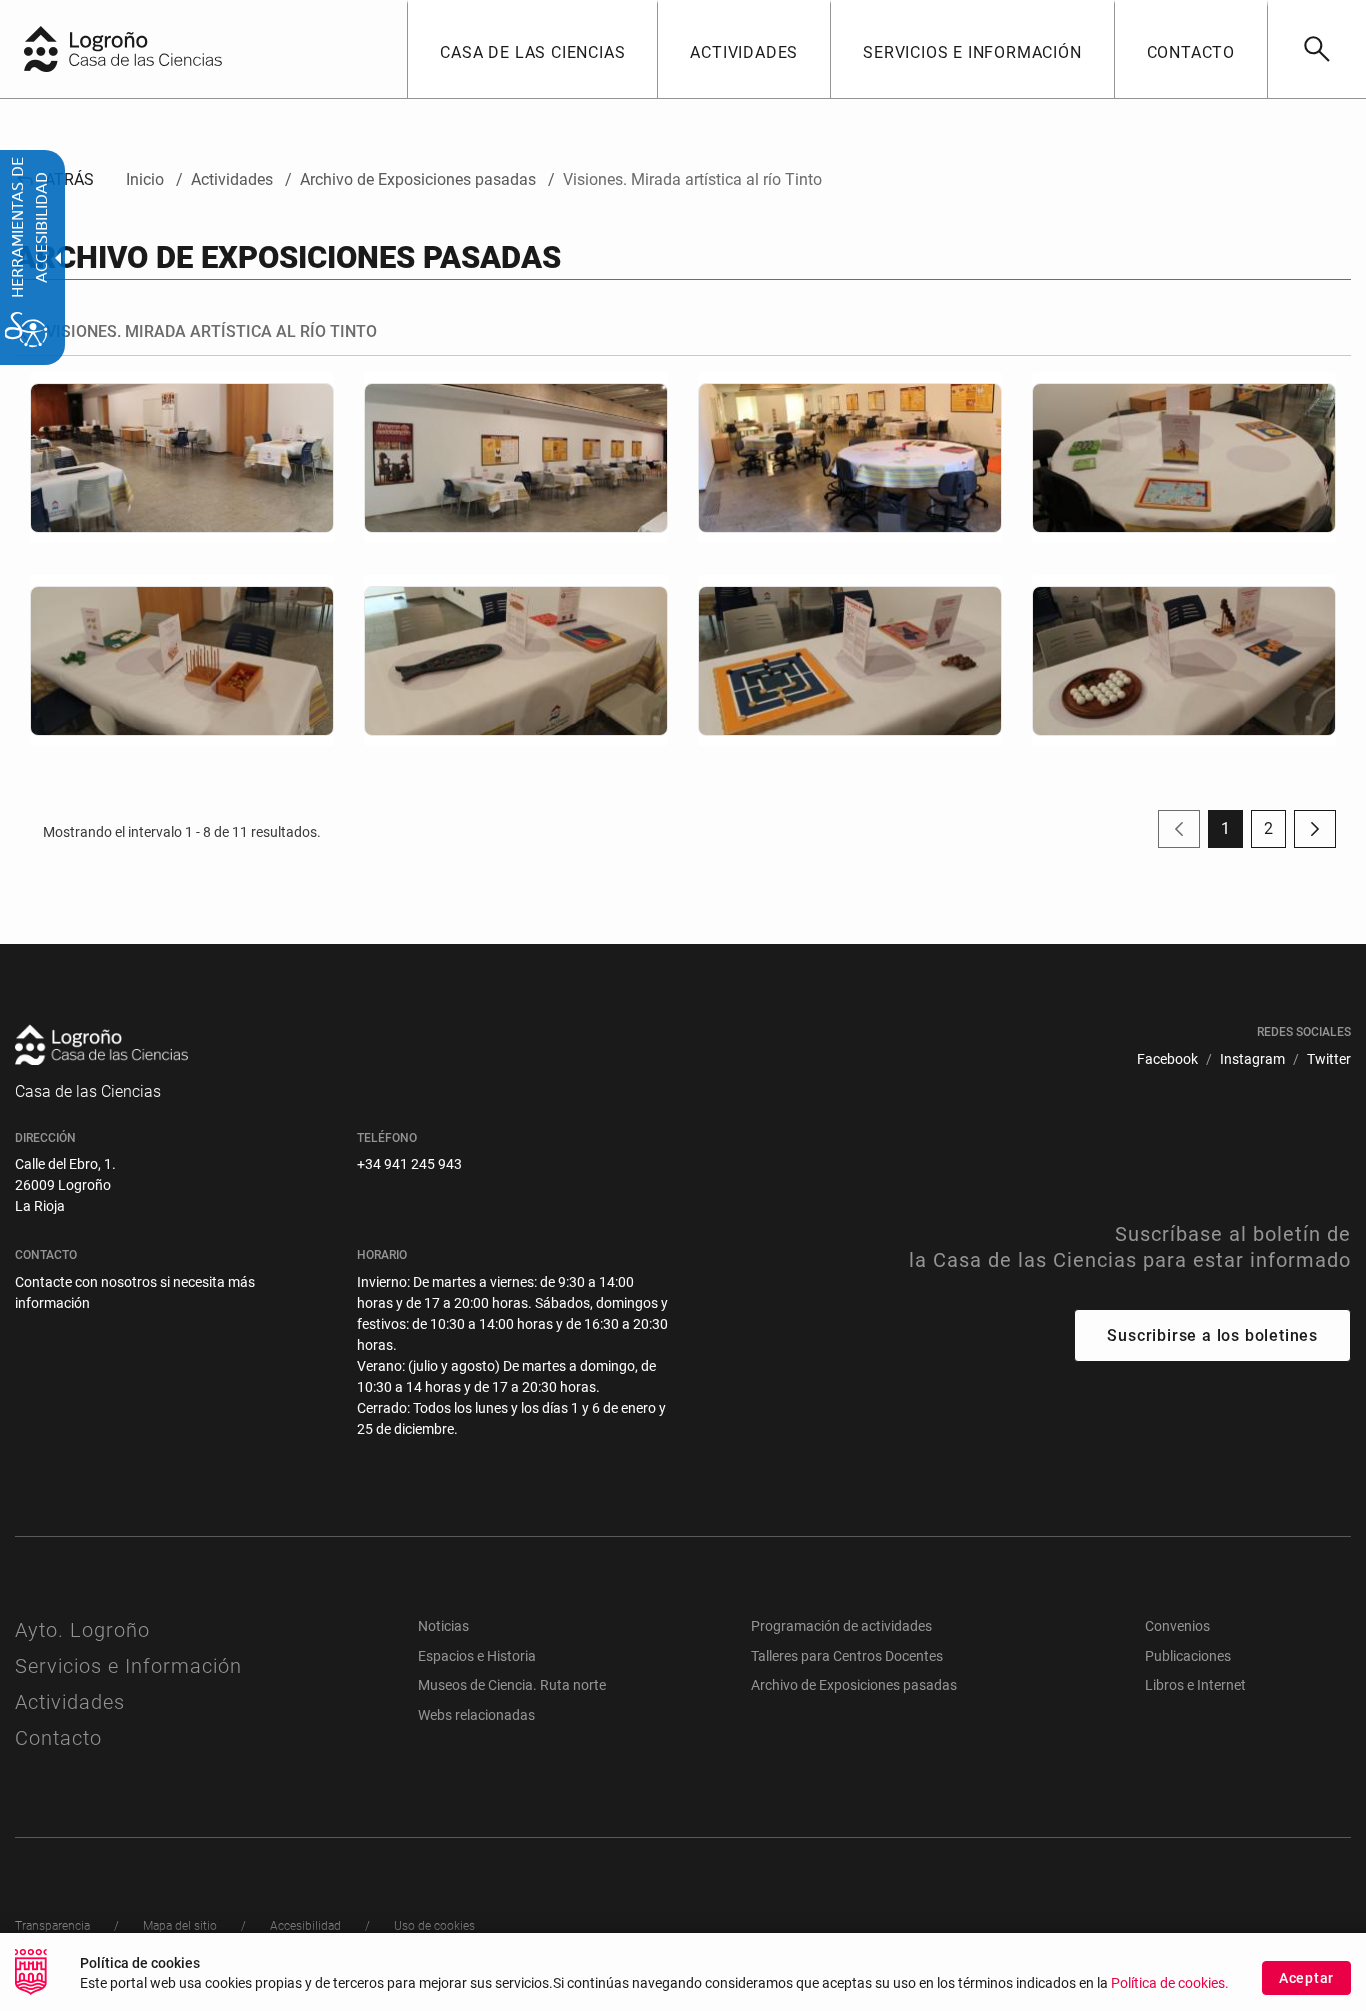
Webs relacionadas (476, 1715)
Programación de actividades (841, 1626)
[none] (41, 49)
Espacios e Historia (477, 1656)
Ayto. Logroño (82, 1630)
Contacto (58, 1738)
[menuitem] (532, 49)
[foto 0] (182, 457)
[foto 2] (1184, 457)
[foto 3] (182, 660)
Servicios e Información (128, 1666)
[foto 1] (516, 457)
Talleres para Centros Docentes (847, 1656)
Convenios (1177, 1626)
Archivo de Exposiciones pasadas (854, 1685)
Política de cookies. (1170, 1983)
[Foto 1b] (850, 457)
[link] (1316, 49)
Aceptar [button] (1306, 1978)
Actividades (70, 1702)
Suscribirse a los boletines (1212, 1335)
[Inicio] (165, 47)
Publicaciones (1188, 1656)
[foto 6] (1184, 660)
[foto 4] (516, 660)
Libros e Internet (1195, 1685)
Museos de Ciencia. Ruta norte (512, 1685)
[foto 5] (850, 660)
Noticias (443, 1626)
